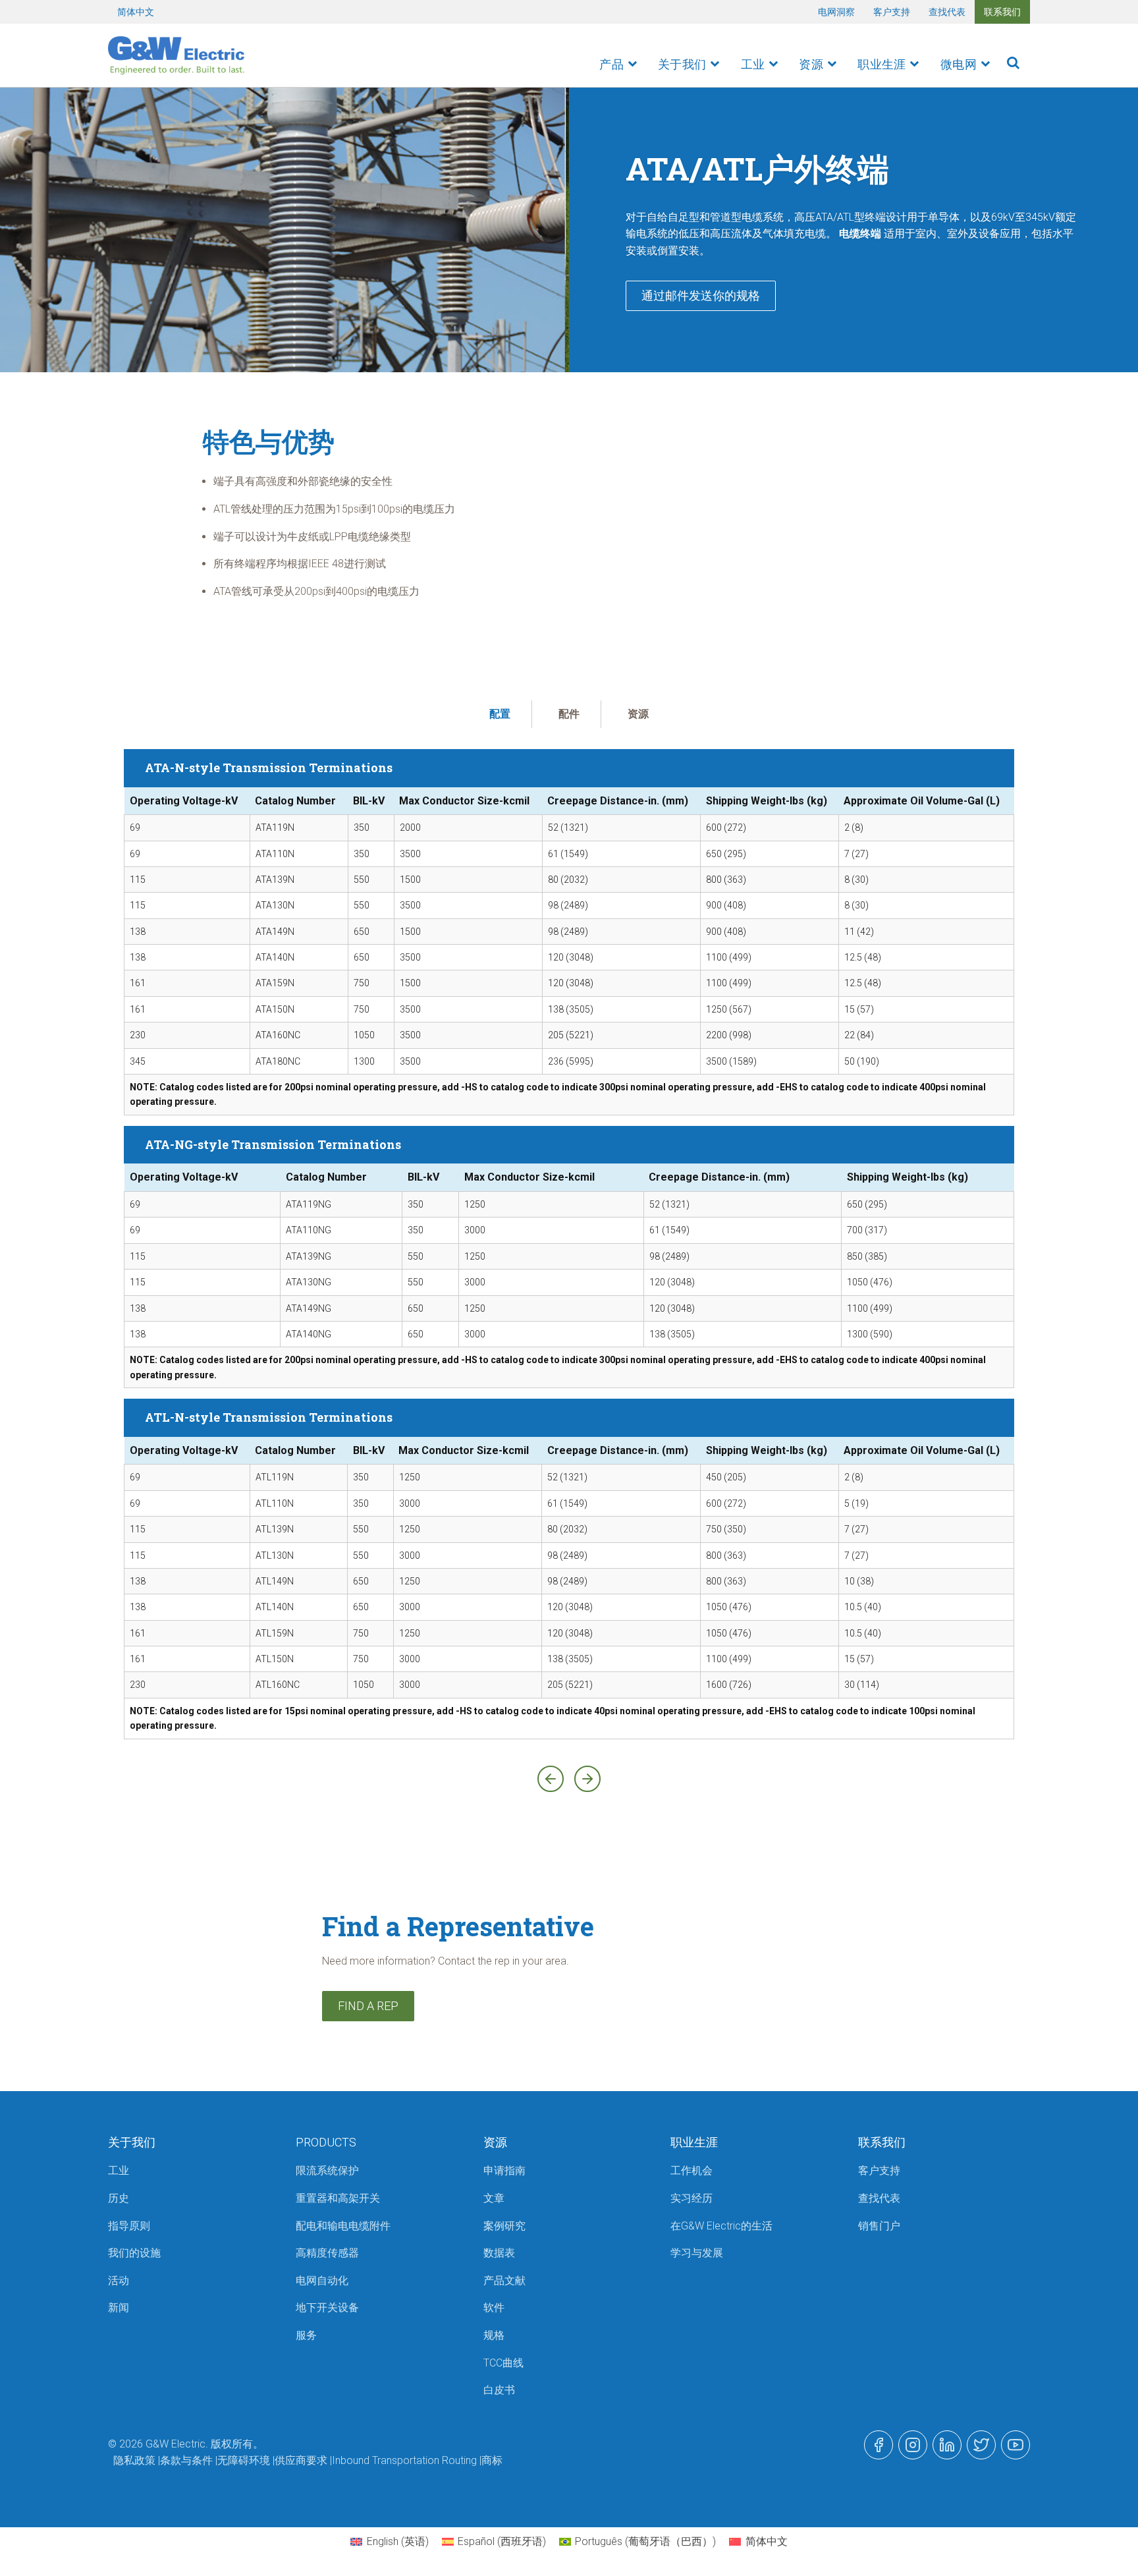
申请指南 (504, 2170)
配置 (500, 714)
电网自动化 (322, 2281)
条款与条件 (186, 2460)
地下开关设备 (327, 2308)
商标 (492, 2460)
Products (326, 2142)
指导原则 (129, 2226)
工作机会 (691, 2170)
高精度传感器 (327, 2253)
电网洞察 (836, 12)
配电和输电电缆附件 (343, 2226)
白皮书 (499, 2390)
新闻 (119, 2308)
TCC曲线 (503, 2363)
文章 (494, 2198)
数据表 (499, 2253)
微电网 (959, 64)
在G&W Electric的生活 (721, 2226)
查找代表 (947, 12)
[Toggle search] (1013, 63)
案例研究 (504, 2226)
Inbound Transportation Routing (404, 2460)
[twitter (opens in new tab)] (981, 2445)
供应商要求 (301, 2460)
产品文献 (504, 2281)
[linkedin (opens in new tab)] (947, 2445)
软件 (494, 2308)
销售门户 (879, 2226)
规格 (494, 2335)
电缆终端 (860, 234)
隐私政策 (134, 2460)
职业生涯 (882, 64)
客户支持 (892, 12)
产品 (611, 64)
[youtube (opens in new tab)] (1016, 2445)
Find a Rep (368, 2006)
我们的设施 (134, 2253)
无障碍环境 (244, 2460)
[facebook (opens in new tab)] (879, 2445)
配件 (569, 714)
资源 (811, 64)
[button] (551, 1779)
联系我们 (1002, 12)
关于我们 (682, 64)
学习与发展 (697, 2253)
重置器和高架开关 (338, 2198)
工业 (753, 64)
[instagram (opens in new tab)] (913, 2445)
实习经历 (691, 2198)
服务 (306, 2335)
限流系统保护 (327, 2170)
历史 (119, 2198)
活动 (119, 2281)
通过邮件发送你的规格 (701, 295)
